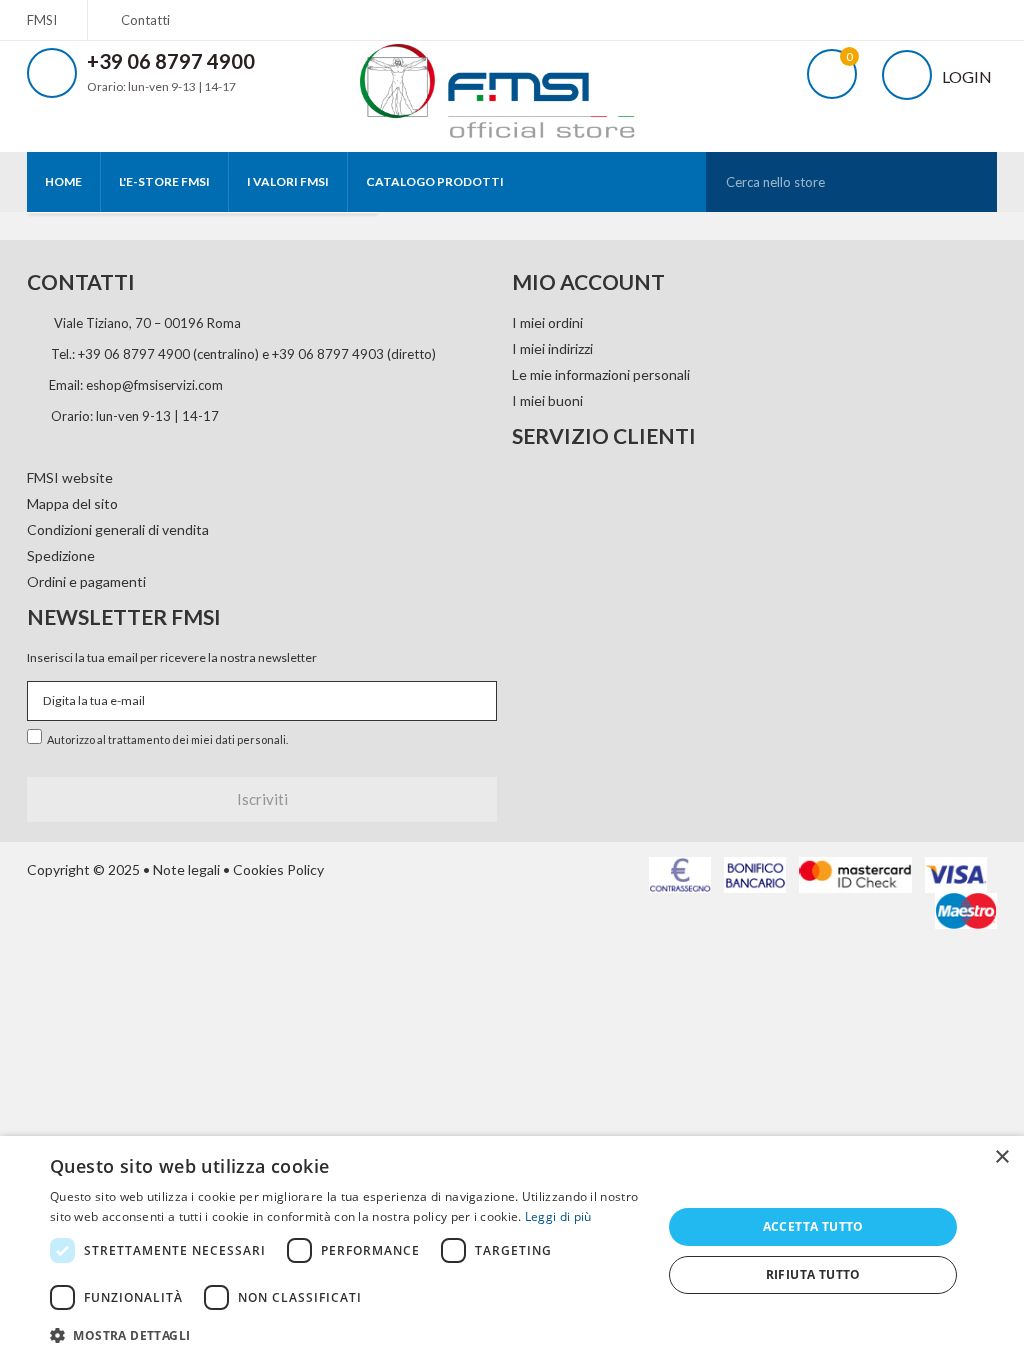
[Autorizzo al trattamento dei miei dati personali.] (37, 734)
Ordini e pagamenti (86, 581)
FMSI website (70, 477)
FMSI (42, 20)
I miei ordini (547, 322)
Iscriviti (262, 799)
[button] (347, 1336)
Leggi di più (558, 1216)
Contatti (145, 20)
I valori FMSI (288, 181)
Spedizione (61, 555)
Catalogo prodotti (435, 181)
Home (63, 181)
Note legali (186, 869)
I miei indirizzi (552, 348)
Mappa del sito (72, 503)
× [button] (1001, 1157)
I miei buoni (547, 400)
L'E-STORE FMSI (164, 181)
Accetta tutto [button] (813, 1226)
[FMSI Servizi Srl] (511, 83)
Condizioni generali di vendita (118, 529)
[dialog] (512, 1251)
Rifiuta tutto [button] (813, 1274)
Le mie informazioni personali (601, 374)
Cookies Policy (278, 869)
